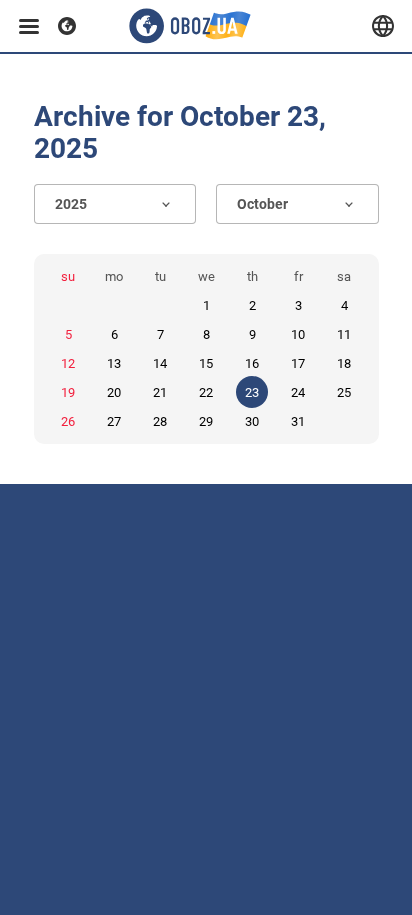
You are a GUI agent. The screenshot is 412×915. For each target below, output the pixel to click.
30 (252, 421)
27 (114, 421)
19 (68, 392)
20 (114, 392)
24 (298, 392)
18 (344, 363)
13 (114, 363)
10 (298, 334)
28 (160, 421)
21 (160, 392)
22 (206, 392)
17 (298, 363)
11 (344, 334)
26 (68, 421)
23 (252, 392)
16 (252, 363)
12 (68, 363)
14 (160, 363)
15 (206, 363)
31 (298, 421)
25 (344, 392)
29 (206, 421)
